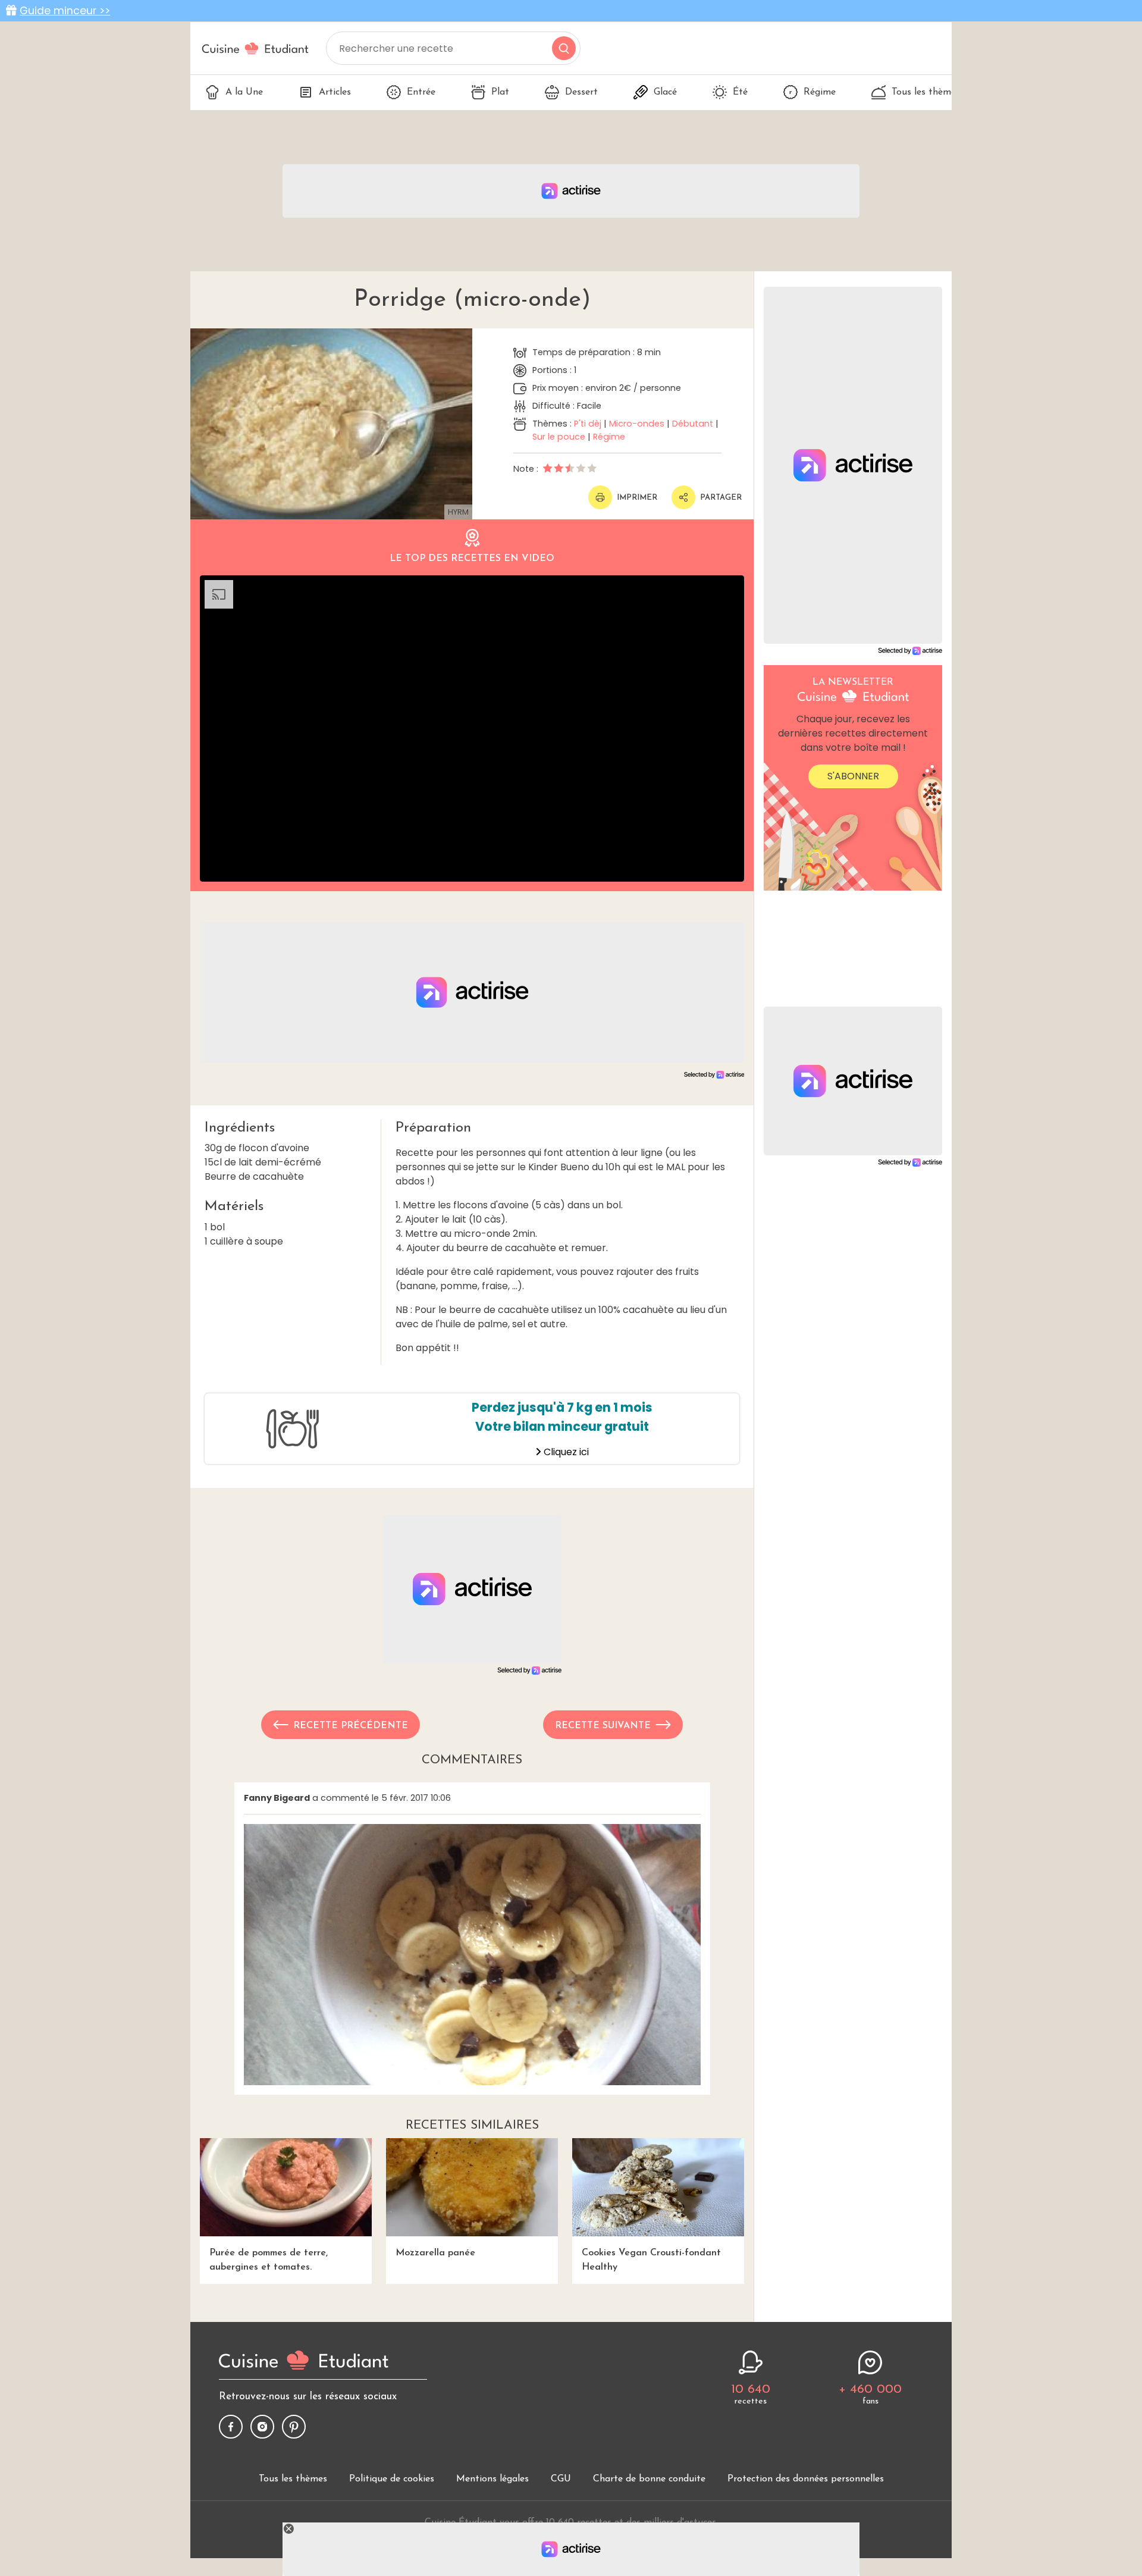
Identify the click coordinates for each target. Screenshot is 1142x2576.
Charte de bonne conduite (649, 2479)
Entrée (421, 92)
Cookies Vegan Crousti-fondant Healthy (651, 2260)
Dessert (581, 92)
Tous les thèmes (926, 92)
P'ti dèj (588, 424)
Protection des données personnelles (806, 2479)
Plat (500, 92)
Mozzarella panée (435, 2253)
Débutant (693, 424)
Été (740, 92)
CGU (561, 2479)
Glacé (665, 92)
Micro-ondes (637, 424)
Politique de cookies (392, 2479)
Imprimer (637, 498)
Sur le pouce (559, 437)
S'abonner (853, 776)
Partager (721, 498)
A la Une (244, 92)
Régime (820, 92)
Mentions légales (492, 2479)
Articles (335, 92)
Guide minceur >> (65, 11)
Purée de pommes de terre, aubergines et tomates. (269, 2260)
